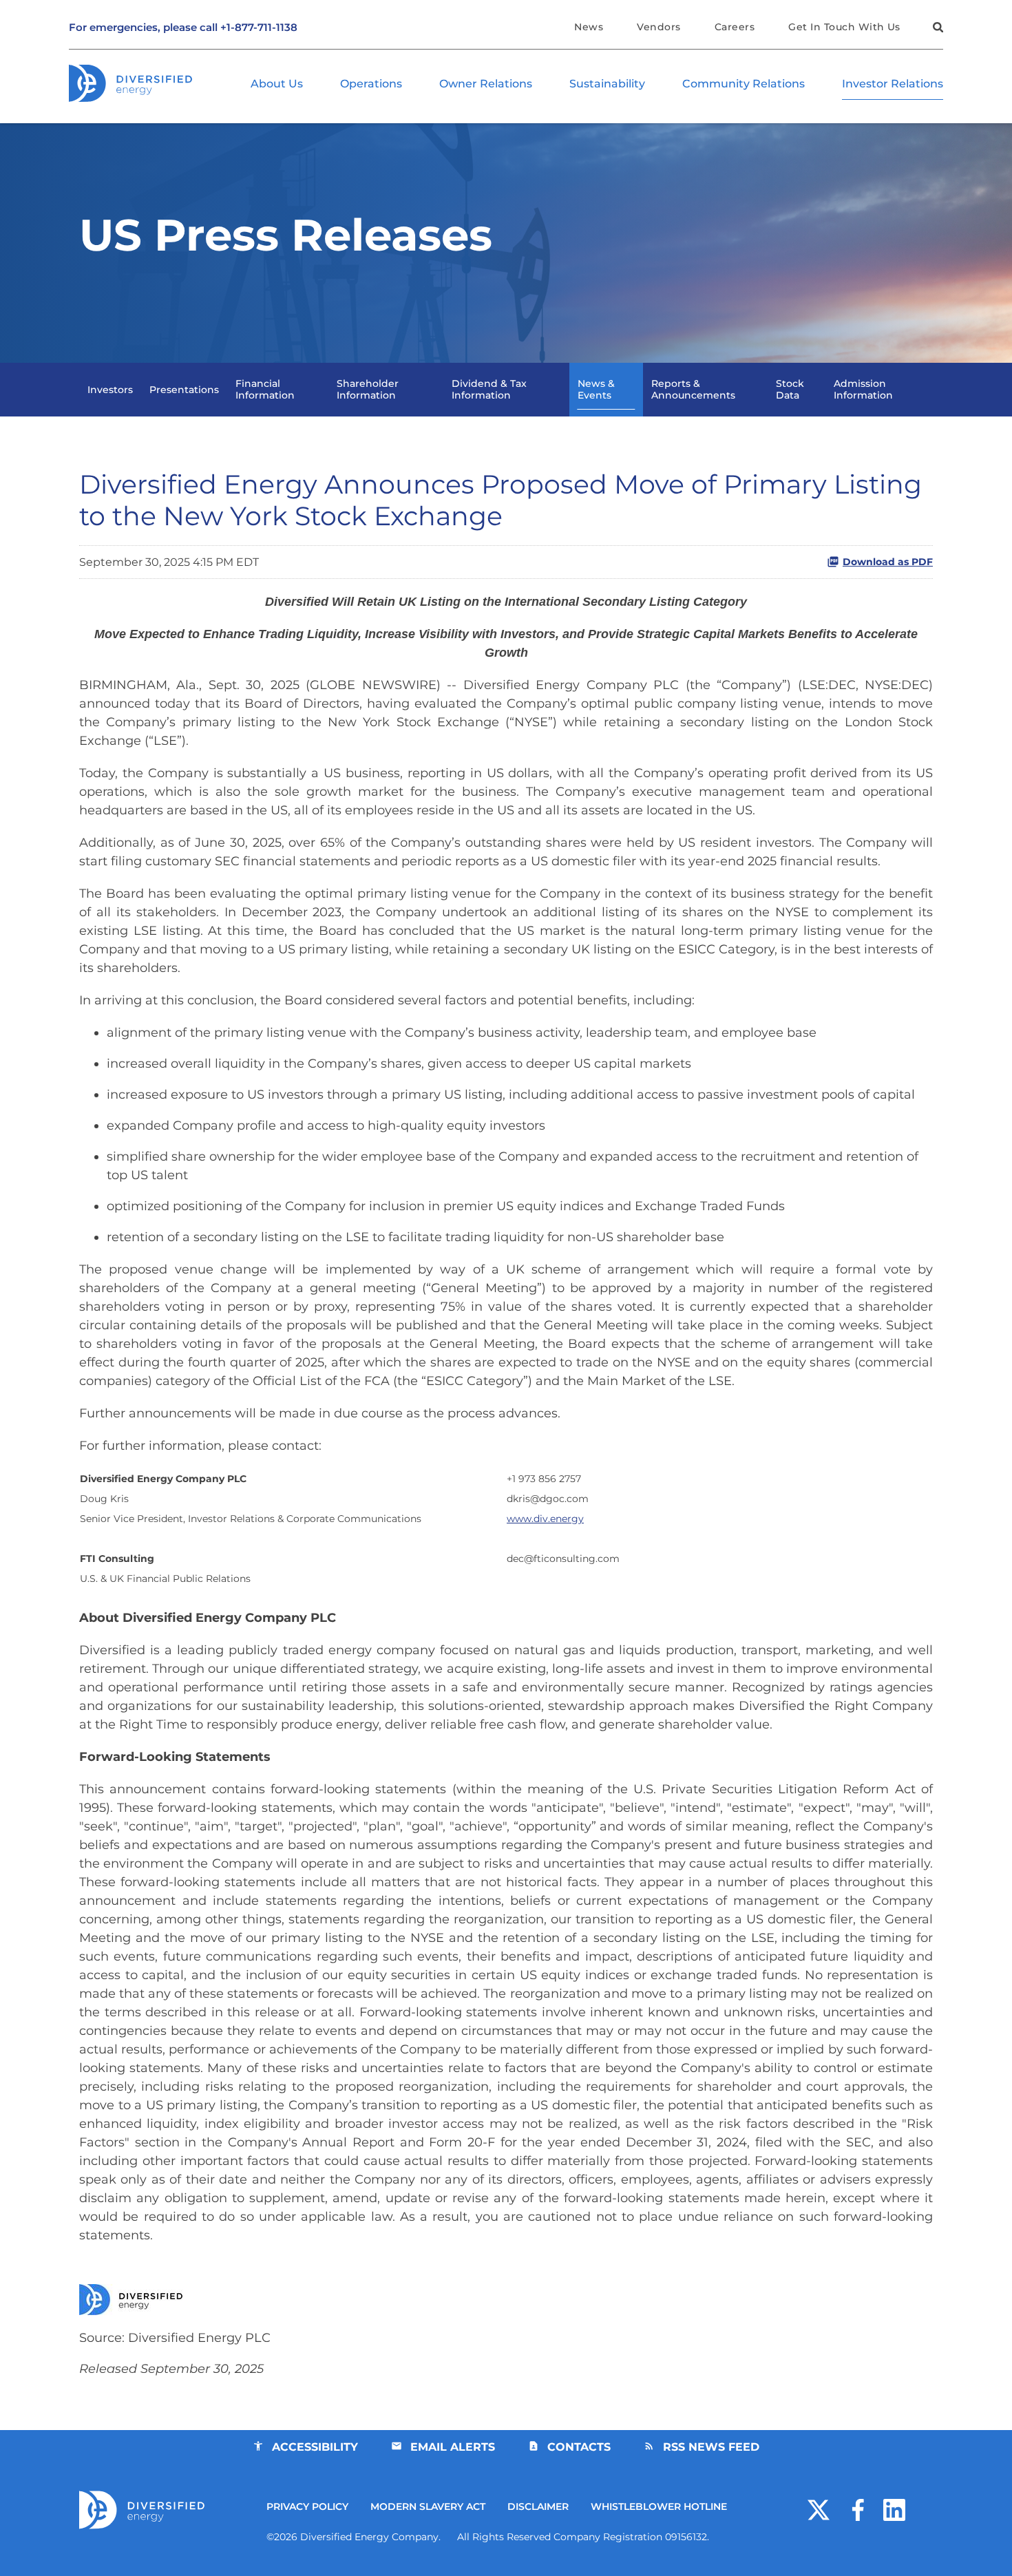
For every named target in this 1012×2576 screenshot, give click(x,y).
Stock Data (790, 389)
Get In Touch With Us (844, 27)
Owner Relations (486, 84)
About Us (277, 84)
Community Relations (744, 84)
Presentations (184, 390)
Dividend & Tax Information (489, 389)
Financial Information (265, 389)
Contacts (579, 2447)
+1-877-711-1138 (259, 27)
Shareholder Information (368, 389)
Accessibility (315, 2447)
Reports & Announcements (693, 389)
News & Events (596, 389)
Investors (110, 390)
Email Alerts (453, 2447)
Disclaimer (538, 2506)
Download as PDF (888, 562)
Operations (371, 84)
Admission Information (863, 389)
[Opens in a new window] (819, 2509)
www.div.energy (545, 1519)
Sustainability (607, 84)
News (589, 27)
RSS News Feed (711, 2447)
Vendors (658, 27)
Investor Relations (893, 84)
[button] (936, 29)
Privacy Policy (307, 2506)
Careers (735, 27)
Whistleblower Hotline (659, 2506)
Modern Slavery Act (428, 2506)
